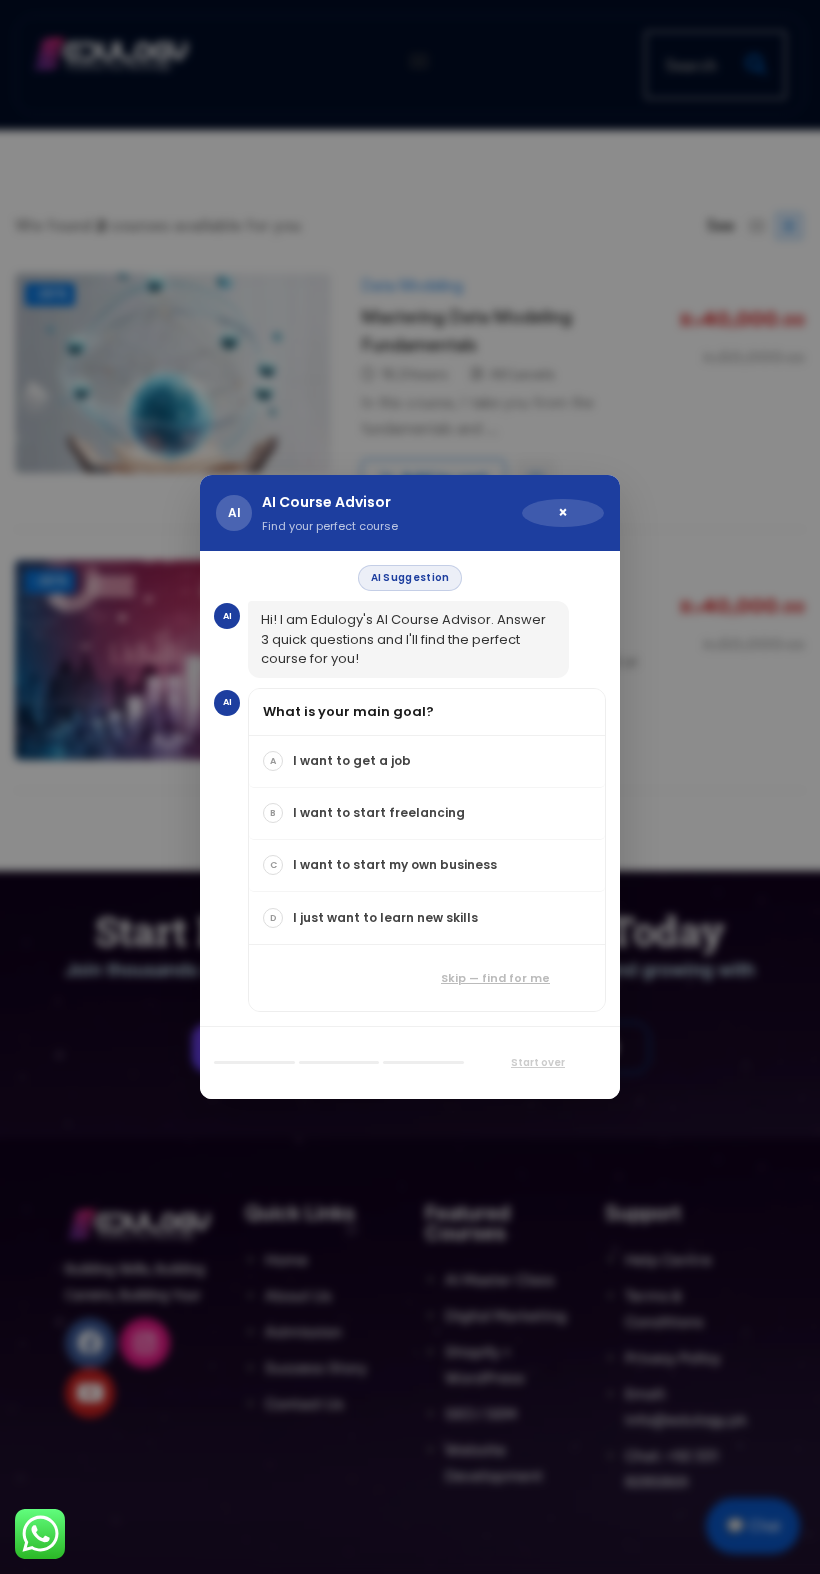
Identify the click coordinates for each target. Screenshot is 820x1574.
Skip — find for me (495, 978)
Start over (538, 1062)
